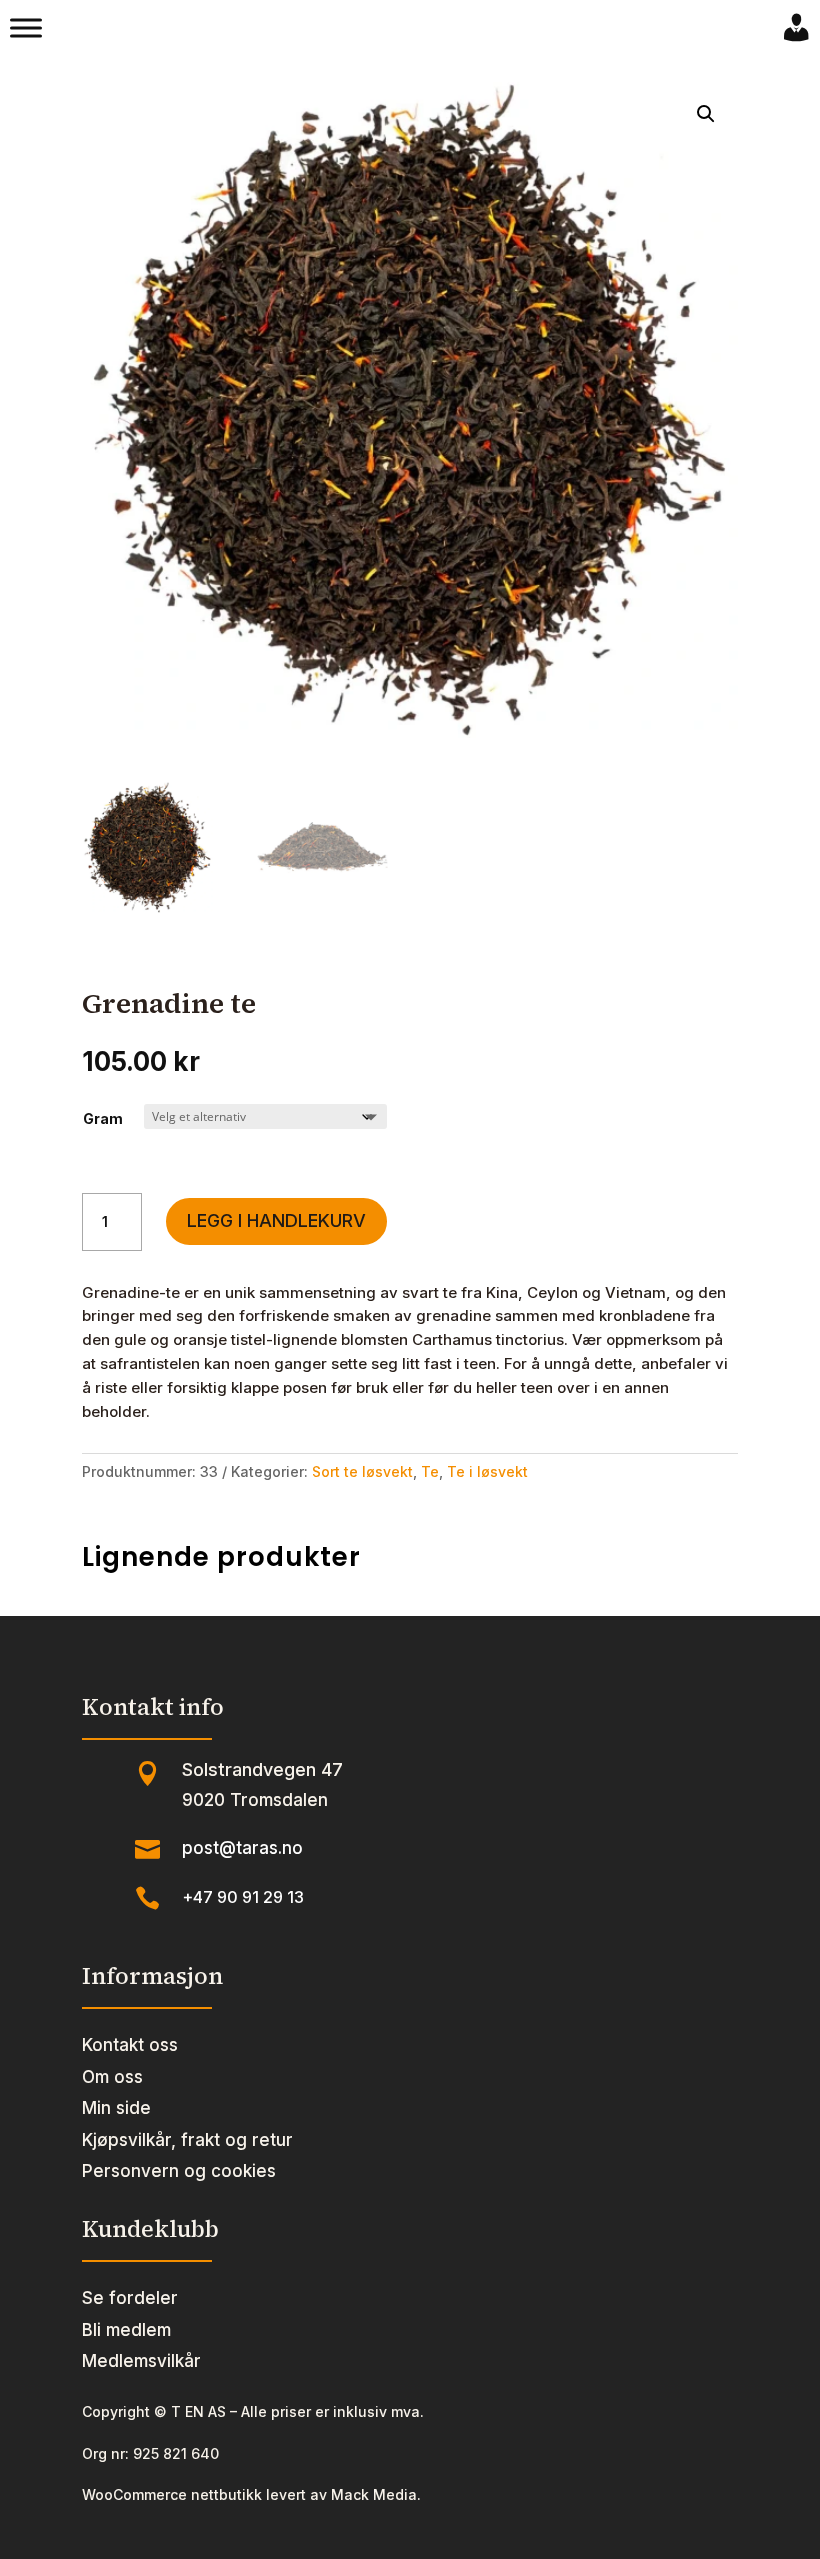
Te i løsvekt (487, 1471)
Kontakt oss (130, 2045)
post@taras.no (242, 1848)
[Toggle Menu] (26, 28)
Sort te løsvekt (362, 1471)
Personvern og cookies (179, 2171)
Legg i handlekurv (276, 1220)
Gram (103, 1118)
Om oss (112, 2077)
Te (430, 1471)
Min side (116, 2108)
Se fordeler (130, 2298)
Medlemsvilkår (141, 2361)
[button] (706, 114)
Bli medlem (126, 2330)
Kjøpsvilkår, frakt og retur (187, 2140)
